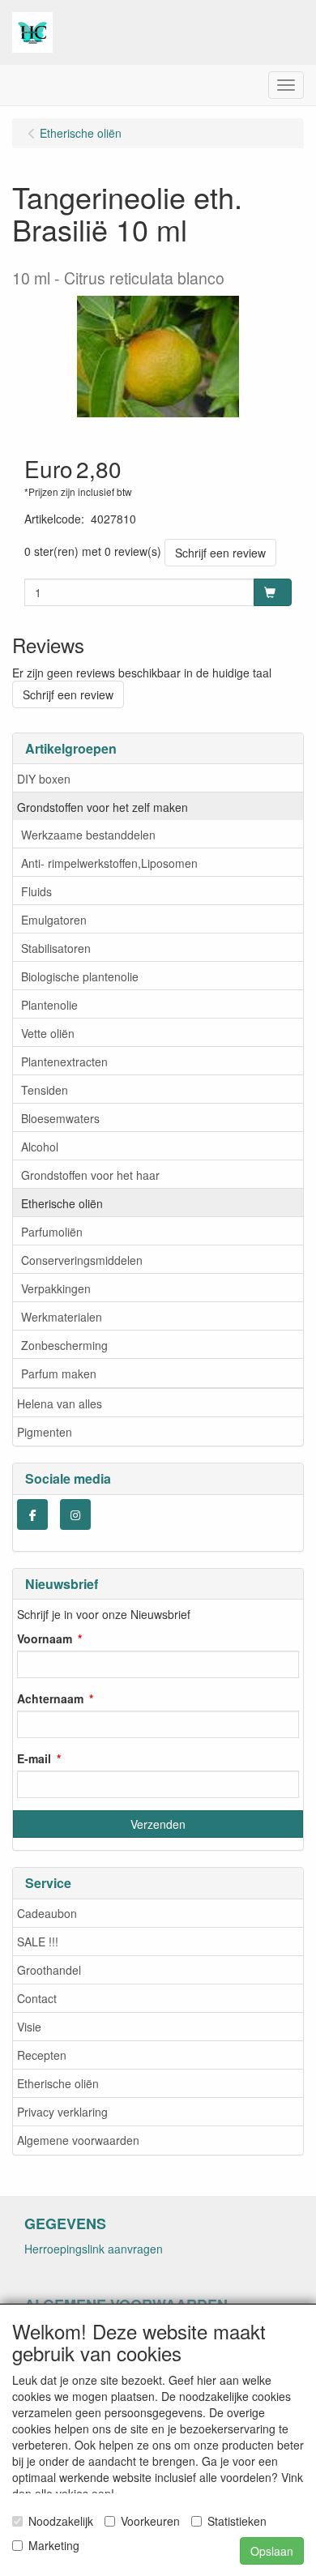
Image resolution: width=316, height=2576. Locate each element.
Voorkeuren (150, 2521)
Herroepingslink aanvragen (94, 2249)
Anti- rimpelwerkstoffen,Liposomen (109, 863)
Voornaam (45, 1638)
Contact (37, 1998)
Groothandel (49, 1970)
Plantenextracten (64, 1062)
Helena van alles (60, 1403)
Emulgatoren (54, 920)
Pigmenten (45, 1432)
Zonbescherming (64, 1345)
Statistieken (237, 2521)
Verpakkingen (56, 1288)
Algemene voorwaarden (78, 2140)
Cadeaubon (47, 1913)
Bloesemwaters (60, 1118)
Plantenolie (49, 1005)
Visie (29, 2027)
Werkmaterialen (62, 1317)
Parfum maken (59, 1373)
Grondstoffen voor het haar (90, 1175)
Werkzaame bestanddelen (88, 835)
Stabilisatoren (56, 948)
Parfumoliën (52, 1232)
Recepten (42, 2055)
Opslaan (272, 2551)
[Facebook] (32, 1514)
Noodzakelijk (61, 2521)
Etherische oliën (62, 1203)
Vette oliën (48, 1033)
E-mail (34, 1758)
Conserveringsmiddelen (82, 1260)
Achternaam (50, 1698)
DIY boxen (44, 779)
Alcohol (40, 1147)
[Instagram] (75, 1514)
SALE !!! (38, 1942)
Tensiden (45, 1090)
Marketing (54, 2545)
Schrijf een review (220, 553)
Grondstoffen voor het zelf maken (102, 807)
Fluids (36, 891)
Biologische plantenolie (80, 976)
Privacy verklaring (62, 2112)
